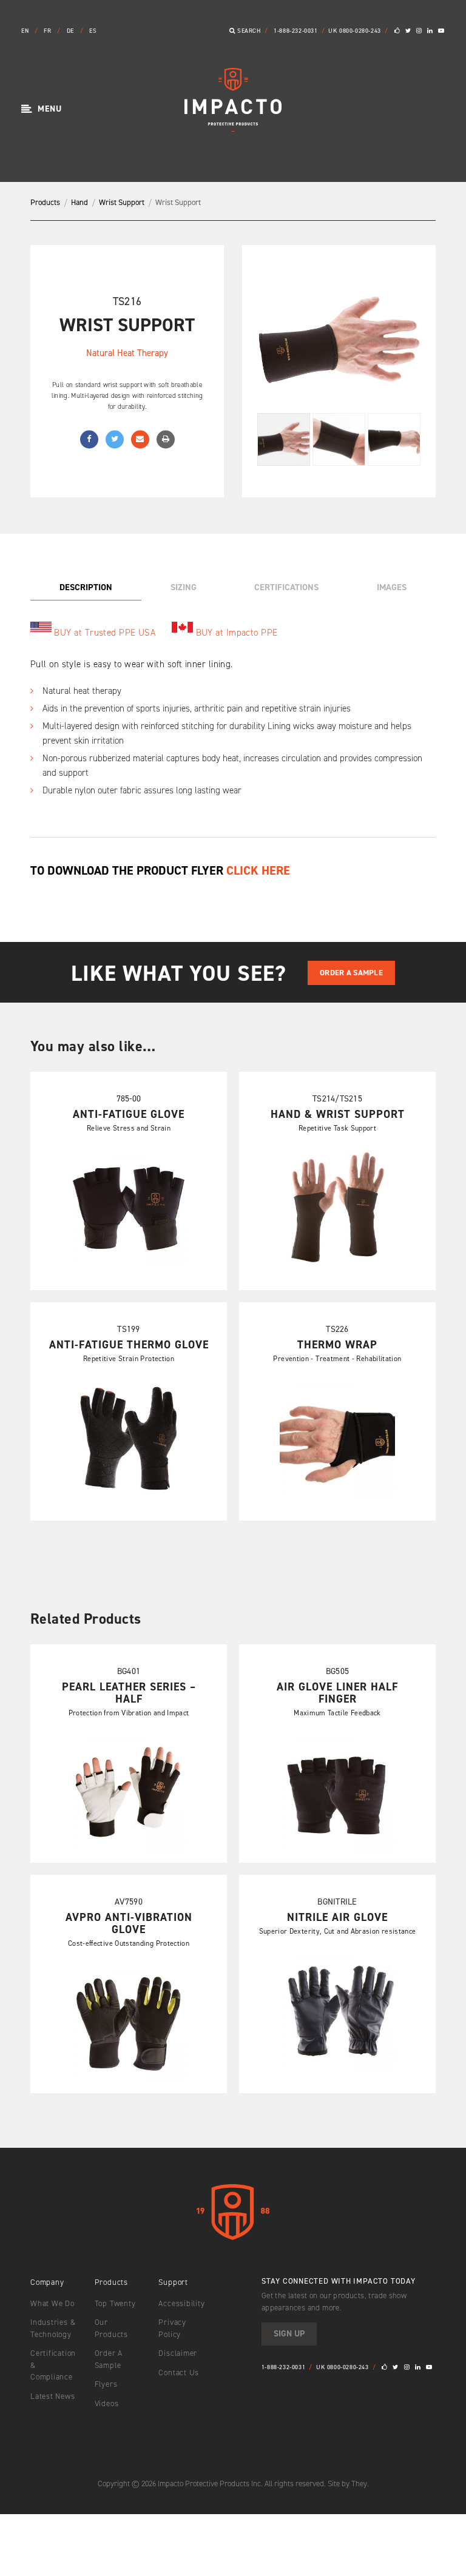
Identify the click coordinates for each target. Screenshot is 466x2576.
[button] (42, 109)
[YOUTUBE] (441, 31)
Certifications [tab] (286, 587)
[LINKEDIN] (430, 31)
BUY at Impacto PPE (237, 633)
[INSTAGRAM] (419, 31)
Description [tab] (86, 587)
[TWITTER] (408, 31)
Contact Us (179, 2373)
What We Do (52, 2303)
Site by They (347, 2484)
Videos (107, 2403)
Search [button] (248, 31)
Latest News (53, 2396)
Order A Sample (351, 973)
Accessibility (181, 2303)
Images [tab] (392, 587)
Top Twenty (115, 2303)
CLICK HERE (258, 870)
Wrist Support (122, 202)
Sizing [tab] (184, 587)
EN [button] (26, 31)
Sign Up (289, 2334)
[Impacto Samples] (233, 128)
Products (45, 202)
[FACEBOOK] (397, 31)
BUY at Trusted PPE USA (105, 633)
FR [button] (49, 31)
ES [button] (93, 31)
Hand (79, 202)
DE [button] (72, 31)
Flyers (106, 2384)
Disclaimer (178, 2353)
